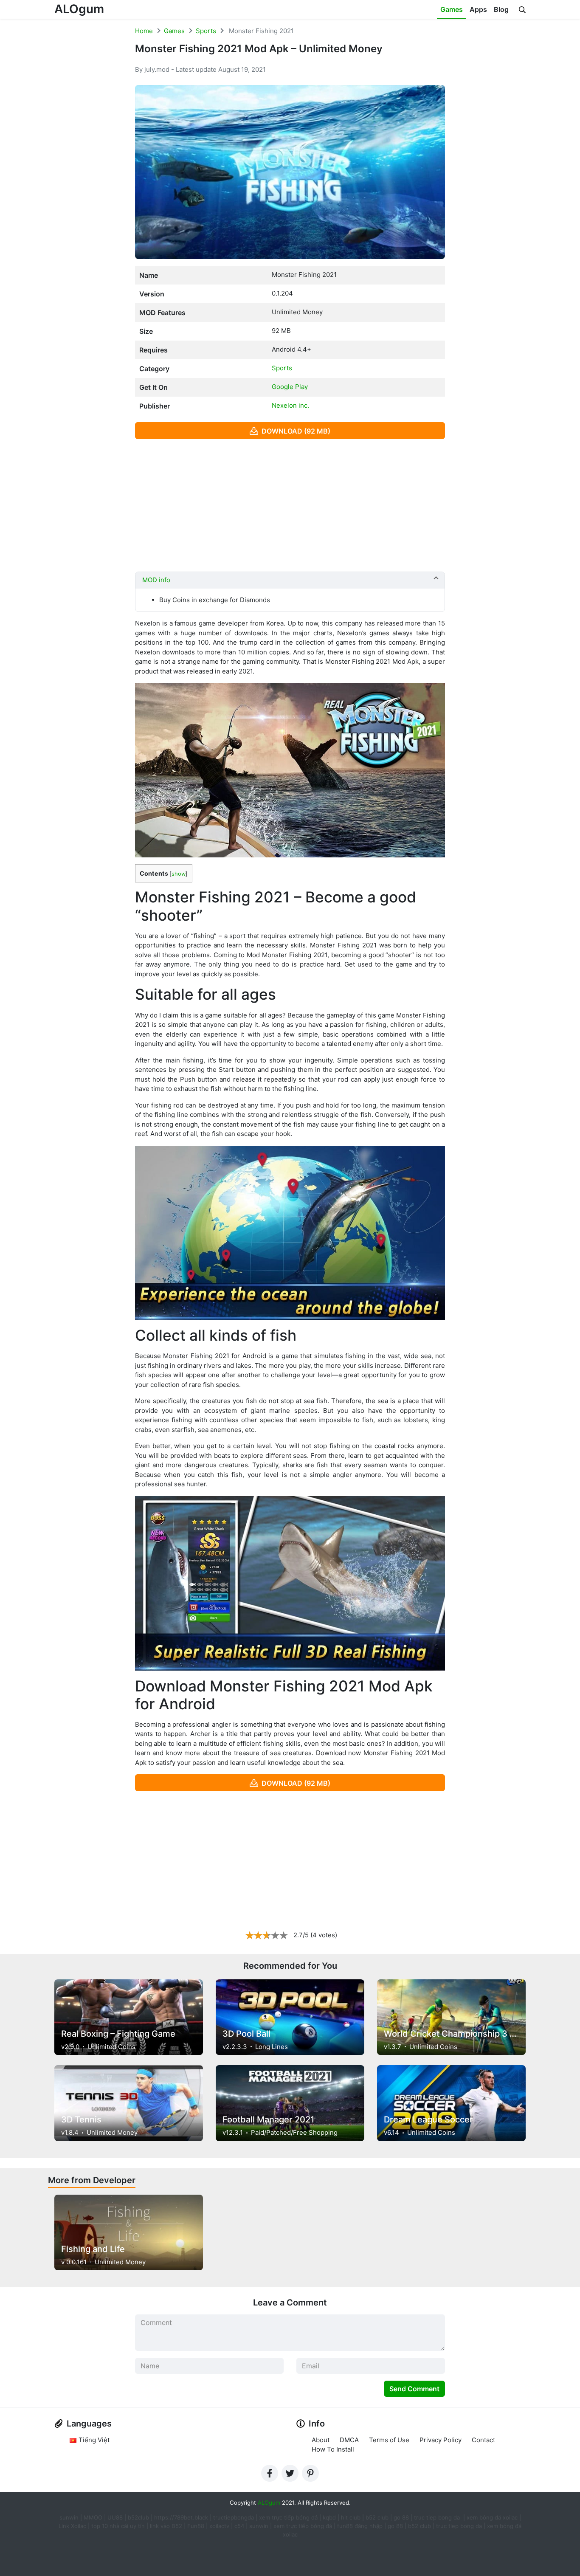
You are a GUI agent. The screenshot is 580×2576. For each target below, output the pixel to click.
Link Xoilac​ (72, 2526)
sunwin (259, 2526)
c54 (239, 2526)
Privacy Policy (441, 2440)
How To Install (333, 2449)
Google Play (290, 387)
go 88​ (395, 2526)
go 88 (401, 2517)
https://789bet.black (181, 2517)
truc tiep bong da (459, 2526)
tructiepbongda (234, 2517)
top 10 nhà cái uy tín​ (118, 2526)
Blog (501, 9)
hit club (351, 2517)
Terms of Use (389, 2440)
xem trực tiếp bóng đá (288, 2517)
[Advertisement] (290, 505)
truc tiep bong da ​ (438, 2517)
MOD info (156, 580)
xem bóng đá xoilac (493, 2517)
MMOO (93, 2517)
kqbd (329, 2517)
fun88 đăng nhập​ (360, 2526)
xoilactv (219, 2526)
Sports (206, 31)
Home (144, 31)
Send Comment (414, 2389)
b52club (138, 2517)
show (179, 874)
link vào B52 (166, 2526)
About (321, 2440)
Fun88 (196, 2526)
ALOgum (79, 9)
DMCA (349, 2440)
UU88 (115, 2517)
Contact (483, 2440)
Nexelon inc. (290, 405)
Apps (478, 9)
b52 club (377, 2517)
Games (452, 9)
